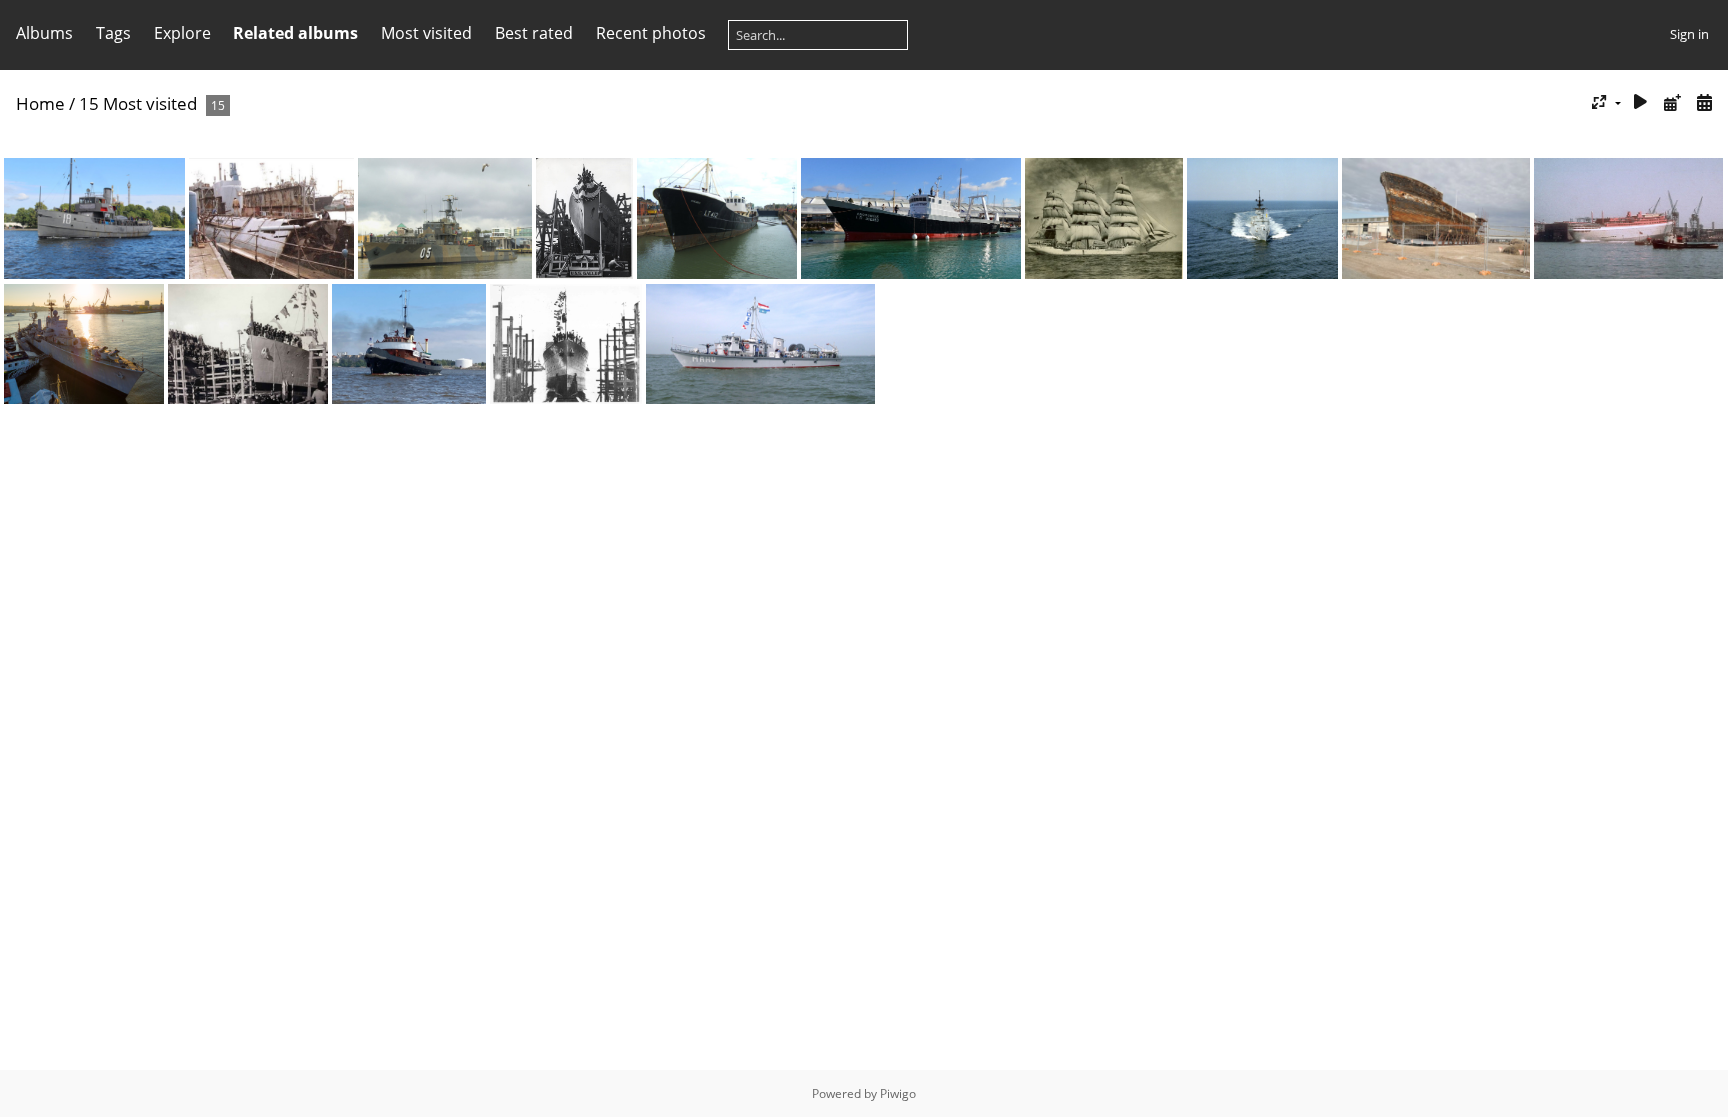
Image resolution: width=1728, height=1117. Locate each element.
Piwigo (898, 1093)
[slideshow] (1641, 102)
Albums (44, 33)
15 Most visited (138, 103)
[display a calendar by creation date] (1704, 102)
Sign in (1689, 34)
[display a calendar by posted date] (1672, 102)
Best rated (534, 33)
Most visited (426, 33)
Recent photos (651, 33)
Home (40, 103)
